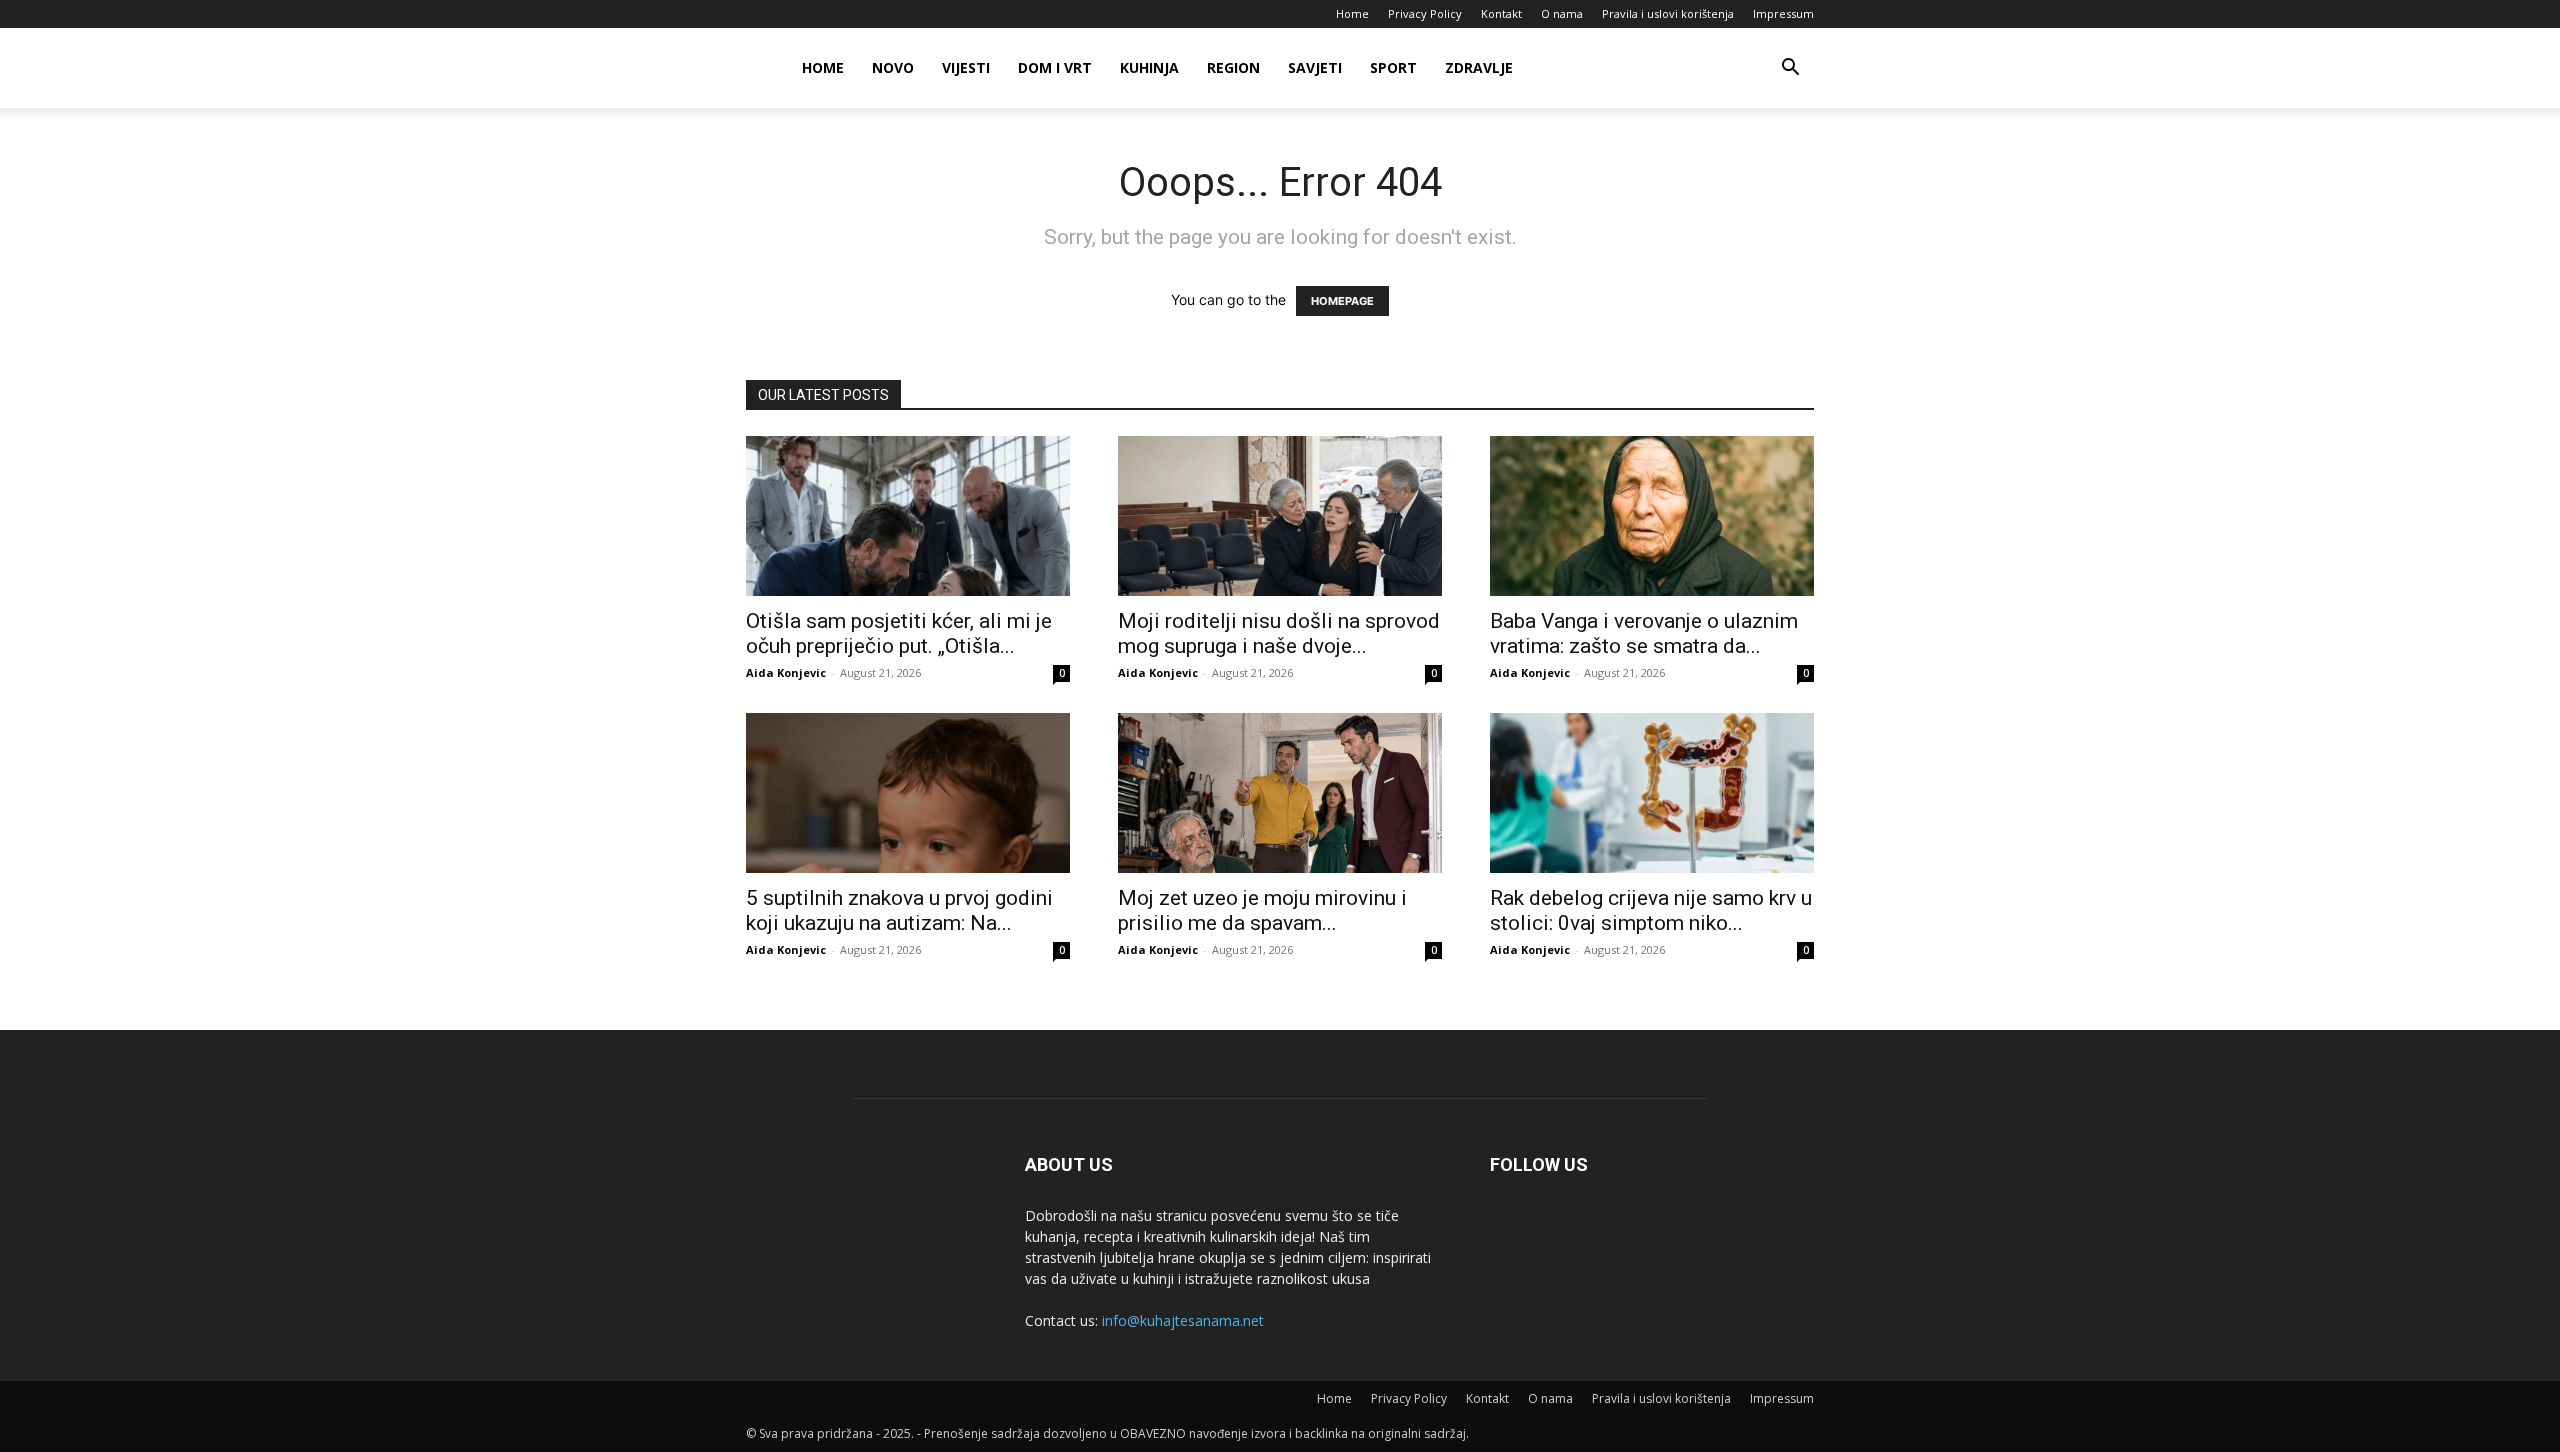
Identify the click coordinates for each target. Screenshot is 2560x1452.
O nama (1562, 13)
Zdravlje (1479, 67)
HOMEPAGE (1342, 301)
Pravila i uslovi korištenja (1668, 13)
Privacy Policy (1425, 13)
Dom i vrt (1055, 67)
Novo (893, 67)
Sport (1393, 67)
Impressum (1783, 13)
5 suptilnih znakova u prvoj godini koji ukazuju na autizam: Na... (899, 910)
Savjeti (1315, 67)
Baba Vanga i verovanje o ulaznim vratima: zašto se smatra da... (1644, 633)
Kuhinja (1149, 67)
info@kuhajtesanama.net (1183, 1320)
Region (1233, 67)
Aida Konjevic (786, 672)
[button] (1790, 69)
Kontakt (1501, 13)
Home (1352, 13)
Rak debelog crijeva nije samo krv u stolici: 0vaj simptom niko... (1651, 910)
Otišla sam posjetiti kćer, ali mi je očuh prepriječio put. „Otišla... (899, 633)
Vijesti (966, 67)
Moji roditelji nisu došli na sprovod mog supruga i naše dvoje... (1279, 633)
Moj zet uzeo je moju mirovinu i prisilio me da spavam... (1262, 910)
